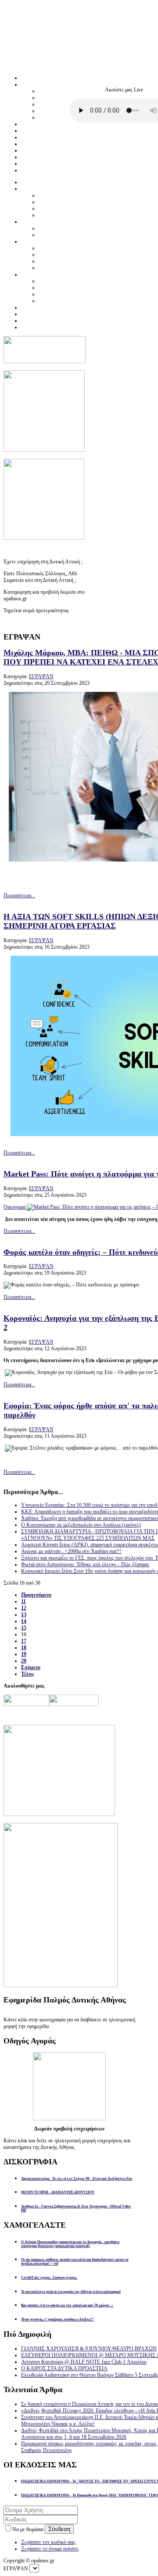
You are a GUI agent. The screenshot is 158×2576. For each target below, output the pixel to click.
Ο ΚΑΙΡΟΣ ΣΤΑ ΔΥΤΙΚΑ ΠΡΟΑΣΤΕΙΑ (64, 2368)
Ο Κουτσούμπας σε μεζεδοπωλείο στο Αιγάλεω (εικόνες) (81, 1525)
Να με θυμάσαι (29, 2529)
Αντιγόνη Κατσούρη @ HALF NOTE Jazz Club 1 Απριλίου (84, 2362)
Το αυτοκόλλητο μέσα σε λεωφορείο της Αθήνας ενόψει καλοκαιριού (71, 2292)
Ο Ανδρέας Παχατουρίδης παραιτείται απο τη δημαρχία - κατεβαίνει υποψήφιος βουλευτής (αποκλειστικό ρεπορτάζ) (70, 2244)
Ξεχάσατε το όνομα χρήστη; (50, 2549)
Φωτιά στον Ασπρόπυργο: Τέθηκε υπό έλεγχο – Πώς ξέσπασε (85, 1564)
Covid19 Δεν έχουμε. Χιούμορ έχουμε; (49, 2278)
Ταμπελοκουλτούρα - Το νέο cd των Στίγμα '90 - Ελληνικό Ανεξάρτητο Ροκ (77, 2179)
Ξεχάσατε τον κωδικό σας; (49, 2542)
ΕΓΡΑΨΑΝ (41, 676)
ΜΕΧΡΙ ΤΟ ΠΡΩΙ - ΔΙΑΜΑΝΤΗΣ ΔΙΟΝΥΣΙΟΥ (58, 2192)
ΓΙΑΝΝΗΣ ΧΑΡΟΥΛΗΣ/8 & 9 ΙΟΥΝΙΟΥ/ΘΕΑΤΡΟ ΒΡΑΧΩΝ (89, 2349)
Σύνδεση (59, 2529)
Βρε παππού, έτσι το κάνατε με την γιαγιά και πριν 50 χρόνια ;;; (67, 2305)
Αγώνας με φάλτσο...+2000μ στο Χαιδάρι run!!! (71, 1551)
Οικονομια (15, 1207)
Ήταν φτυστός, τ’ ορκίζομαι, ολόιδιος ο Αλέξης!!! (57, 2319)
